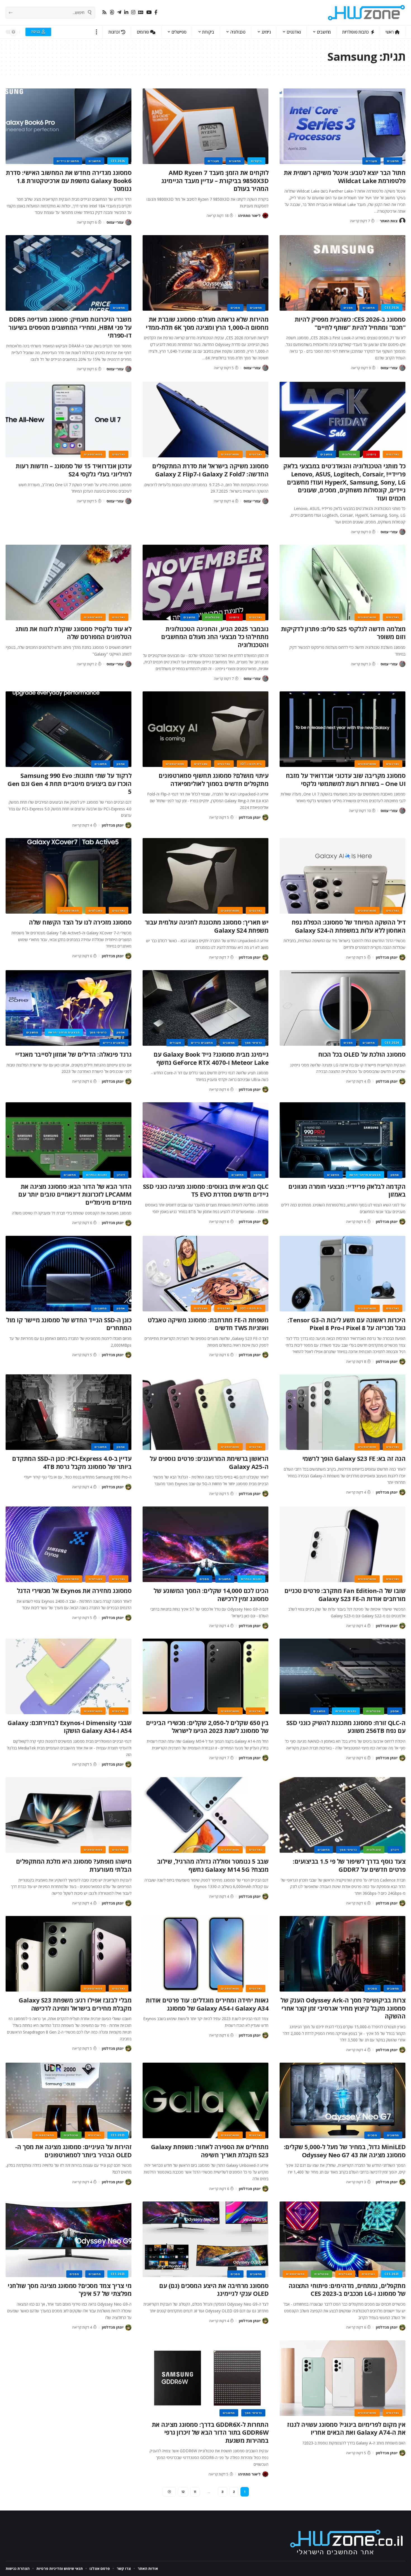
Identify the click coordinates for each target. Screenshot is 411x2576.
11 (195, 2492)
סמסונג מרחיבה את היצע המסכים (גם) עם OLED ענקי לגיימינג (214, 2290)
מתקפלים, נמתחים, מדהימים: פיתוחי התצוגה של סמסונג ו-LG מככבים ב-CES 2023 (347, 2290)
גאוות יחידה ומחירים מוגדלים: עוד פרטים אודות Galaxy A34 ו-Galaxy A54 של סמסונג (207, 2004)
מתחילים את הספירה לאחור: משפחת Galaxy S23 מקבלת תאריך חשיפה (210, 2151)
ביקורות (256, 161)
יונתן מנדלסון (250, 817)
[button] (97, 32)
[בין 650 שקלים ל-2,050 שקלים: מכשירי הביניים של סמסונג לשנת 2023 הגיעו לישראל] (206, 1676)
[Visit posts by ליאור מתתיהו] (265, 216)
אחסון (121, 764)
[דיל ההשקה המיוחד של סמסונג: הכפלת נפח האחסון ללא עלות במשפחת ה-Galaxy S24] (342, 876)
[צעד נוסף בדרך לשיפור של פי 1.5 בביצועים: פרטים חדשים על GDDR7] (342, 1815)
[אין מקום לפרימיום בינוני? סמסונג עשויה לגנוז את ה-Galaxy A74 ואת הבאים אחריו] (342, 2378)
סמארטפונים (230, 454)
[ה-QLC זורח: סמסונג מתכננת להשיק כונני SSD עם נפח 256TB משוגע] (342, 1676)
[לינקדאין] (126, 12)
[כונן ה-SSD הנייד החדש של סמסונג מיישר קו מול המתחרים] (68, 1274)
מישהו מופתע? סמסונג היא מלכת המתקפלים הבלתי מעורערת (74, 1865)
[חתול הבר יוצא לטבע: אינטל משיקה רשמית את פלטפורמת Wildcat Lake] (342, 126)
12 (183, 2492)
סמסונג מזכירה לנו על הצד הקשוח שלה (80, 922)
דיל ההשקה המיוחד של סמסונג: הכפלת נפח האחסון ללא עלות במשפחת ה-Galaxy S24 (349, 926)
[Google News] (141, 12)
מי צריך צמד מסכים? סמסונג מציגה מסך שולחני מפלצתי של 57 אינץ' (69, 2290)
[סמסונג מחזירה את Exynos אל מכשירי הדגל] (68, 1544)
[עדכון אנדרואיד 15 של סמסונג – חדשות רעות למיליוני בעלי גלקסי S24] (68, 420)
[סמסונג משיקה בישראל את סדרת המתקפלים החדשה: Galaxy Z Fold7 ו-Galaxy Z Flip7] (206, 420)
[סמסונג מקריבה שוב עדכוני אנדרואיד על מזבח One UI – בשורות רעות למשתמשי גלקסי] (342, 729)
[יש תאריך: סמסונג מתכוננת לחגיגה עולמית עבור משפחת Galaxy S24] (206, 876)
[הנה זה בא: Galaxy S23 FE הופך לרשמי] (342, 1412)
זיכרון (121, 1175)
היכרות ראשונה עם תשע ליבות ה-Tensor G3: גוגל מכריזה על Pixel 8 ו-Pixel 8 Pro (347, 1324)
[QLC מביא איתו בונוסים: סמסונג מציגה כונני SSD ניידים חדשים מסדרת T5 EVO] (206, 1140)
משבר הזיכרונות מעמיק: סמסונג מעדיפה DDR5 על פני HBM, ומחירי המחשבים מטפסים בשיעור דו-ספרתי (70, 327)
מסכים (348, 308)
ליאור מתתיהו (249, 216)
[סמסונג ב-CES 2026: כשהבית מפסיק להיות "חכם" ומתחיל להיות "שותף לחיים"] (342, 273)
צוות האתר (389, 221)
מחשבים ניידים (68, 161)
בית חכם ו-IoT (251, 764)
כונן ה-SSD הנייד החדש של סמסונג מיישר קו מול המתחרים (69, 1324)
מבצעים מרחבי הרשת (64, 1032)
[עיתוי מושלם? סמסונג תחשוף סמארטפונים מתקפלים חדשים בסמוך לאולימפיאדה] (206, 729)
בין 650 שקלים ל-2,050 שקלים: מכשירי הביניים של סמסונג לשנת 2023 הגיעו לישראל (207, 1727)
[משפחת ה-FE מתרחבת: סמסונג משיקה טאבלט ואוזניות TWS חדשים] (206, 1274)
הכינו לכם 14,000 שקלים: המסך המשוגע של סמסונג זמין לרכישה (211, 1595)
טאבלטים (201, 764)
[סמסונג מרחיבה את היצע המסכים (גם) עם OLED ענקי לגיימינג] (206, 2239)
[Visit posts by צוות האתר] (402, 221)
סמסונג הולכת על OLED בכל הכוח (362, 1054)
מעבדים (371, 161)
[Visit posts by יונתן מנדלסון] (265, 817)
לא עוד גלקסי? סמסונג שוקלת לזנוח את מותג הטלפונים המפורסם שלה (73, 633)
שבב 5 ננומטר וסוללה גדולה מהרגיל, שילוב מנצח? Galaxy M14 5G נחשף (213, 1865)
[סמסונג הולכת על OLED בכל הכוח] (342, 1008)
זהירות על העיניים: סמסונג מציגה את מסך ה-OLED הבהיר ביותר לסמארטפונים (73, 2151)
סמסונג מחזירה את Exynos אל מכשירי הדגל (74, 1590)
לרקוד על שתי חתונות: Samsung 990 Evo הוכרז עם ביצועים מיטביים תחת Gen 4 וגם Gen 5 (69, 783)
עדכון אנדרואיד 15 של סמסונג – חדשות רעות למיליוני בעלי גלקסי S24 (74, 470)
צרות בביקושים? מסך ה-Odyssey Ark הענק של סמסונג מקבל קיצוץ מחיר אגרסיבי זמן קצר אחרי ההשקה (343, 2008)
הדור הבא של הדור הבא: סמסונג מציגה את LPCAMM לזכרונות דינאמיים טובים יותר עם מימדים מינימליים (75, 1194)
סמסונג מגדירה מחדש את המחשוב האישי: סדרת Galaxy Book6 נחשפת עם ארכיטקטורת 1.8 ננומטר (69, 180)
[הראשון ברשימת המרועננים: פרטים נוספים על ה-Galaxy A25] (206, 1412)
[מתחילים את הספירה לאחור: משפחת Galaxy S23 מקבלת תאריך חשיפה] (206, 2100)
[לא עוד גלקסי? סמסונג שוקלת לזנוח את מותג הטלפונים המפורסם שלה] (68, 582)
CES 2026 (118, 161)
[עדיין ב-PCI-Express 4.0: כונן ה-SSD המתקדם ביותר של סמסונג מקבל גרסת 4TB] (68, 1412)
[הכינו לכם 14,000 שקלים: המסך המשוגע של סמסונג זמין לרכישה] (206, 1544)
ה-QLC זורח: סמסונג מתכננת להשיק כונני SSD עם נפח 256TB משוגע (346, 1727)
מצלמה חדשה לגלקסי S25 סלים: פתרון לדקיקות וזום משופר (343, 633)
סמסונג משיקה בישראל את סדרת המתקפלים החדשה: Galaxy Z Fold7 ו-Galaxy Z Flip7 (210, 470)
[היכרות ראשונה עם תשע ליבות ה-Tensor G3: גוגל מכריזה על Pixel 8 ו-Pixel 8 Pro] (342, 1274)
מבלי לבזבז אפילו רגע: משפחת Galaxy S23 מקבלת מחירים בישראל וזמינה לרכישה (75, 2004)
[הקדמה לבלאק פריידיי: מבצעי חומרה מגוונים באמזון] (342, 1140)
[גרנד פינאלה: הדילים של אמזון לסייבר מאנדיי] (68, 1008)
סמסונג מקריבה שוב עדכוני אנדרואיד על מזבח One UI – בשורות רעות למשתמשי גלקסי (346, 779)
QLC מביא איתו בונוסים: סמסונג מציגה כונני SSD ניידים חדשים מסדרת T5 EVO (206, 1190)
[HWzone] (367, 13)
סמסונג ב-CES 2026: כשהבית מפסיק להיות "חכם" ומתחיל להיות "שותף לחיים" (350, 323)
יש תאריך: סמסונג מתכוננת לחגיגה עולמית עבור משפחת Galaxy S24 (207, 926)
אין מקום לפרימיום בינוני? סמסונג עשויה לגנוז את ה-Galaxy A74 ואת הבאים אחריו (346, 2428)
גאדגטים (393, 454)
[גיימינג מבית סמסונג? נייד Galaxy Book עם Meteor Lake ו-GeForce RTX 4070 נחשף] (206, 1008)
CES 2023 (118, 2135)
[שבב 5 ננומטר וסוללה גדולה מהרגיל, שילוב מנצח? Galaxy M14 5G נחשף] (206, 1815)
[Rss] (104, 12)
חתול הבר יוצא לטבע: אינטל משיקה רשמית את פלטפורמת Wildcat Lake (345, 176)
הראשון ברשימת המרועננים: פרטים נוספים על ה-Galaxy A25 (209, 1462)
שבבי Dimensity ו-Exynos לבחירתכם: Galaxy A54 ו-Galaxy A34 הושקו (69, 1727)
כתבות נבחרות (96, 1175)
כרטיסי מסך (253, 1043)
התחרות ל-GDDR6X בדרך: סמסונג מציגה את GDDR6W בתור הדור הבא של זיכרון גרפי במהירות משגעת (210, 2432)
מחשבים (393, 161)
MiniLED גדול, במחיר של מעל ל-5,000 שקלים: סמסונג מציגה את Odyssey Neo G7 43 (345, 2151)
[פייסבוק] (156, 12)
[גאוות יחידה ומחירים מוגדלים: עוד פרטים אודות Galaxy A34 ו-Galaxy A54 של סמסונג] (206, 1954)
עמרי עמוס (115, 222)
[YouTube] (149, 12)
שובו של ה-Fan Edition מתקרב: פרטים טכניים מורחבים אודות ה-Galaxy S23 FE (345, 1595)
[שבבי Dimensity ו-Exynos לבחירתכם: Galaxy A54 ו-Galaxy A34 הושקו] (68, 1676)
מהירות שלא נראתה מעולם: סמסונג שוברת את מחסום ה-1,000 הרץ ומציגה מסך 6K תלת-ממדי (207, 323)
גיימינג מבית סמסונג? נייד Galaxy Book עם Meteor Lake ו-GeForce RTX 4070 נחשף (211, 1058)
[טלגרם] (119, 12)
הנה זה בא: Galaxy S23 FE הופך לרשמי (354, 1458)
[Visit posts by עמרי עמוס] (128, 222)
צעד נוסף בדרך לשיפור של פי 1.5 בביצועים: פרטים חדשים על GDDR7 (349, 1865)
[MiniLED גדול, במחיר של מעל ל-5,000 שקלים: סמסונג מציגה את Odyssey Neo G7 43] (342, 2100)
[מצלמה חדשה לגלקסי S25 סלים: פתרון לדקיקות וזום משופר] (342, 582)
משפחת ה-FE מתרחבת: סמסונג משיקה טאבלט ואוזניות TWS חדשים (208, 1324)
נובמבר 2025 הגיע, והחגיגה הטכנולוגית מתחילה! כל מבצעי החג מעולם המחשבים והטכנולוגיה (215, 637)
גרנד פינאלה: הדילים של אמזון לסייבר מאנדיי (73, 1054)
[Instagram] (133, 12)
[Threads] (112, 12)
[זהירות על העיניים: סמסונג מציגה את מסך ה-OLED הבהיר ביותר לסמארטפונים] (68, 2100)
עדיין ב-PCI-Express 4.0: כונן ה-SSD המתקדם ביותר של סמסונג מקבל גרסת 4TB (72, 1462)
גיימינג (371, 454)
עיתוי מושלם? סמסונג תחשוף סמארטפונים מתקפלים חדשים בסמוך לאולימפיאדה (213, 779)
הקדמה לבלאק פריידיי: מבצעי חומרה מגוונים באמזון (347, 1190)
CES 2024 (392, 1043)
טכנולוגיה (349, 454)
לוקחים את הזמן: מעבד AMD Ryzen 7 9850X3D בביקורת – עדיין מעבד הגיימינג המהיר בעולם (215, 180)
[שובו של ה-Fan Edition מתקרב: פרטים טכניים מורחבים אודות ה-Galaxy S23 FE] (342, 1544)
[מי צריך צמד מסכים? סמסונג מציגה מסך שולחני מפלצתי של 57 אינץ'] (68, 2239)
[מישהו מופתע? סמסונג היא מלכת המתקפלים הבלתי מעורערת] (68, 1815)
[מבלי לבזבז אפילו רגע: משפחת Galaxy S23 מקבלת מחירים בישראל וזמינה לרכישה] (68, 1954)
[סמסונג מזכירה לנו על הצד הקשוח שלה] (68, 876)
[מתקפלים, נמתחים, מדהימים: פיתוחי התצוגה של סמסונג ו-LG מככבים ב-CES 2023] (342, 2239)
